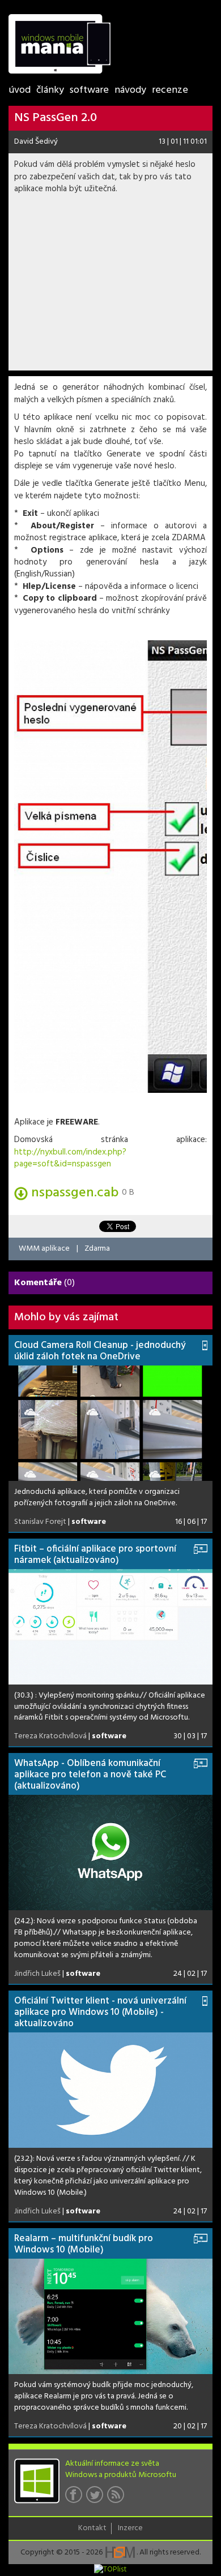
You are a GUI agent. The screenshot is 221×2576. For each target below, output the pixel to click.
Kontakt (92, 2528)
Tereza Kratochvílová (50, 1736)
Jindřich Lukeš (37, 1974)
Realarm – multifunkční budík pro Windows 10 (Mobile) (84, 2244)
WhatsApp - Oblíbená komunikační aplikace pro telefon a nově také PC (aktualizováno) (90, 1775)
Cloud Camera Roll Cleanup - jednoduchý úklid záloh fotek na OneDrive (100, 1351)
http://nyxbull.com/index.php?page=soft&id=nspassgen (70, 1158)
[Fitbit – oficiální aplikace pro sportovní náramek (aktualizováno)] (110, 1627)
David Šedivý (36, 142)
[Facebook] (76, 2498)
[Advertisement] (110, 286)
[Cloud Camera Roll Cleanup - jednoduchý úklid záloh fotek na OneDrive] (110, 1423)
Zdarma (97, 1249)
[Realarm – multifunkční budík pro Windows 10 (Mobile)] (110, 2316)
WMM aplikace (44, 1249)
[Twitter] (97, 2498)
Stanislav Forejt (40, 1522)
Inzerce (130, 2528)
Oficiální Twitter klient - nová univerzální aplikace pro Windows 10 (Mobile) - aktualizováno (100, 2012)
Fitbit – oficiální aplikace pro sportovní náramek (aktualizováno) (95, 1555)
